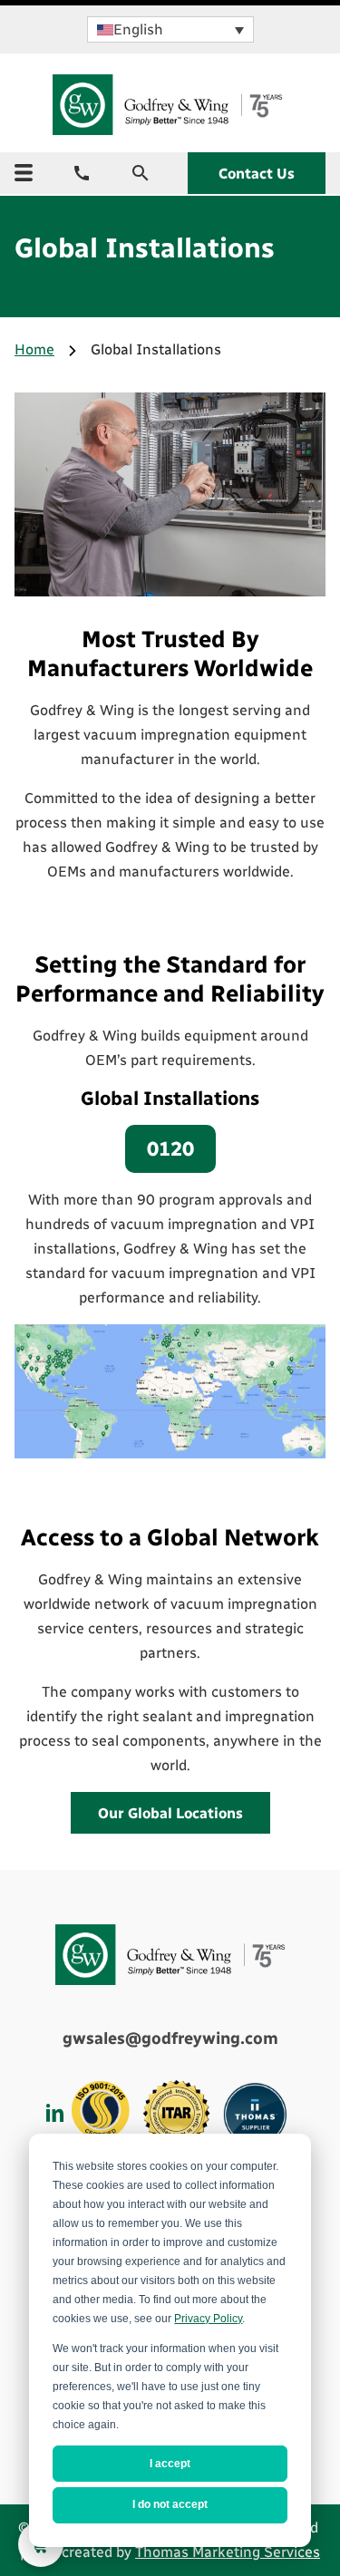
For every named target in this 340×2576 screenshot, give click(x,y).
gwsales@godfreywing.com (170, 2039)
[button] (170, 29)
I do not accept (170, 2504)
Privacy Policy (208, 2319)
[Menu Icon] (24, 173)
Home (34, 349)
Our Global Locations (170, 1813)
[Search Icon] (141, 173)
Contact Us (257, 174)
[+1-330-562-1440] (82, 173)
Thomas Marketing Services (228, 2552)
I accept (170, 2464)
